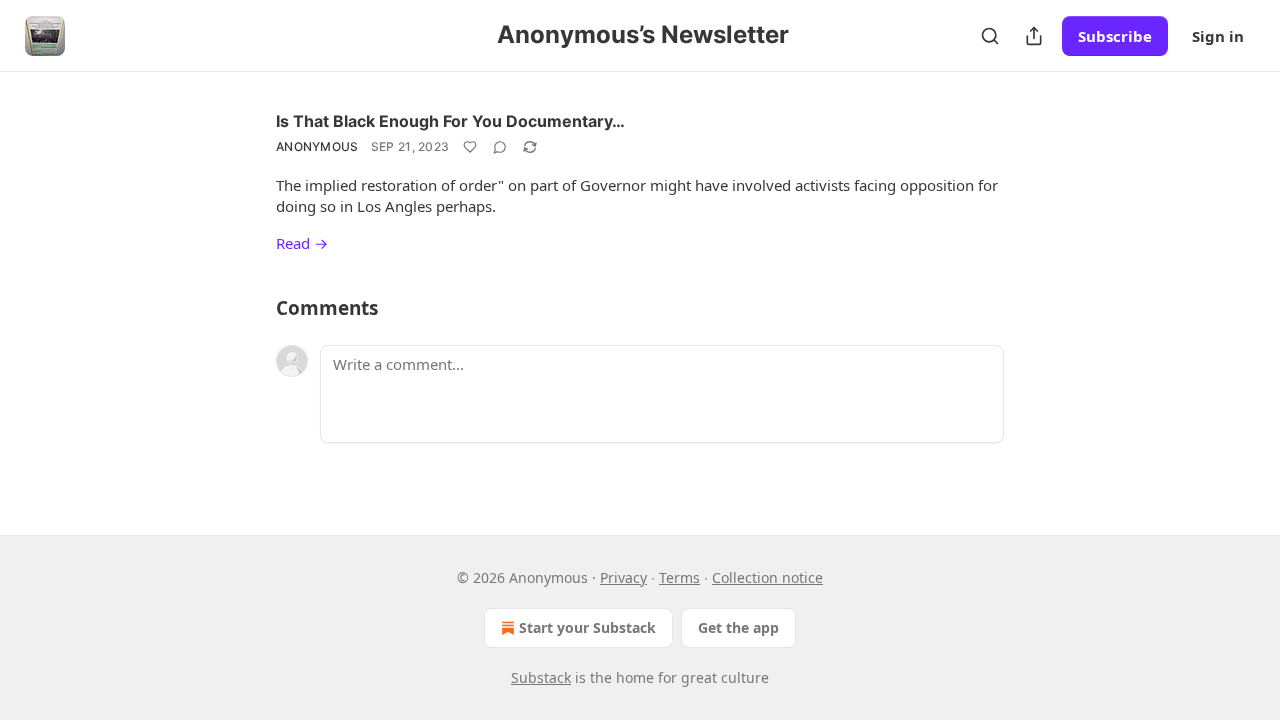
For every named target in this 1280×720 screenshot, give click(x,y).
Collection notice (767, 577)
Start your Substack (587, 627)
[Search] (990, 36)
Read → (302, 243)
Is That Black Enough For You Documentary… (450, 121)
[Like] (470, 147)
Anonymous (317, 146)
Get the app (738, 627)
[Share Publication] (1034, 36)
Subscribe (1115, 36)
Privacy (623, 577)
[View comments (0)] (500, 147)
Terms (679, 577)
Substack (541, 677)
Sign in (1218, 36)
